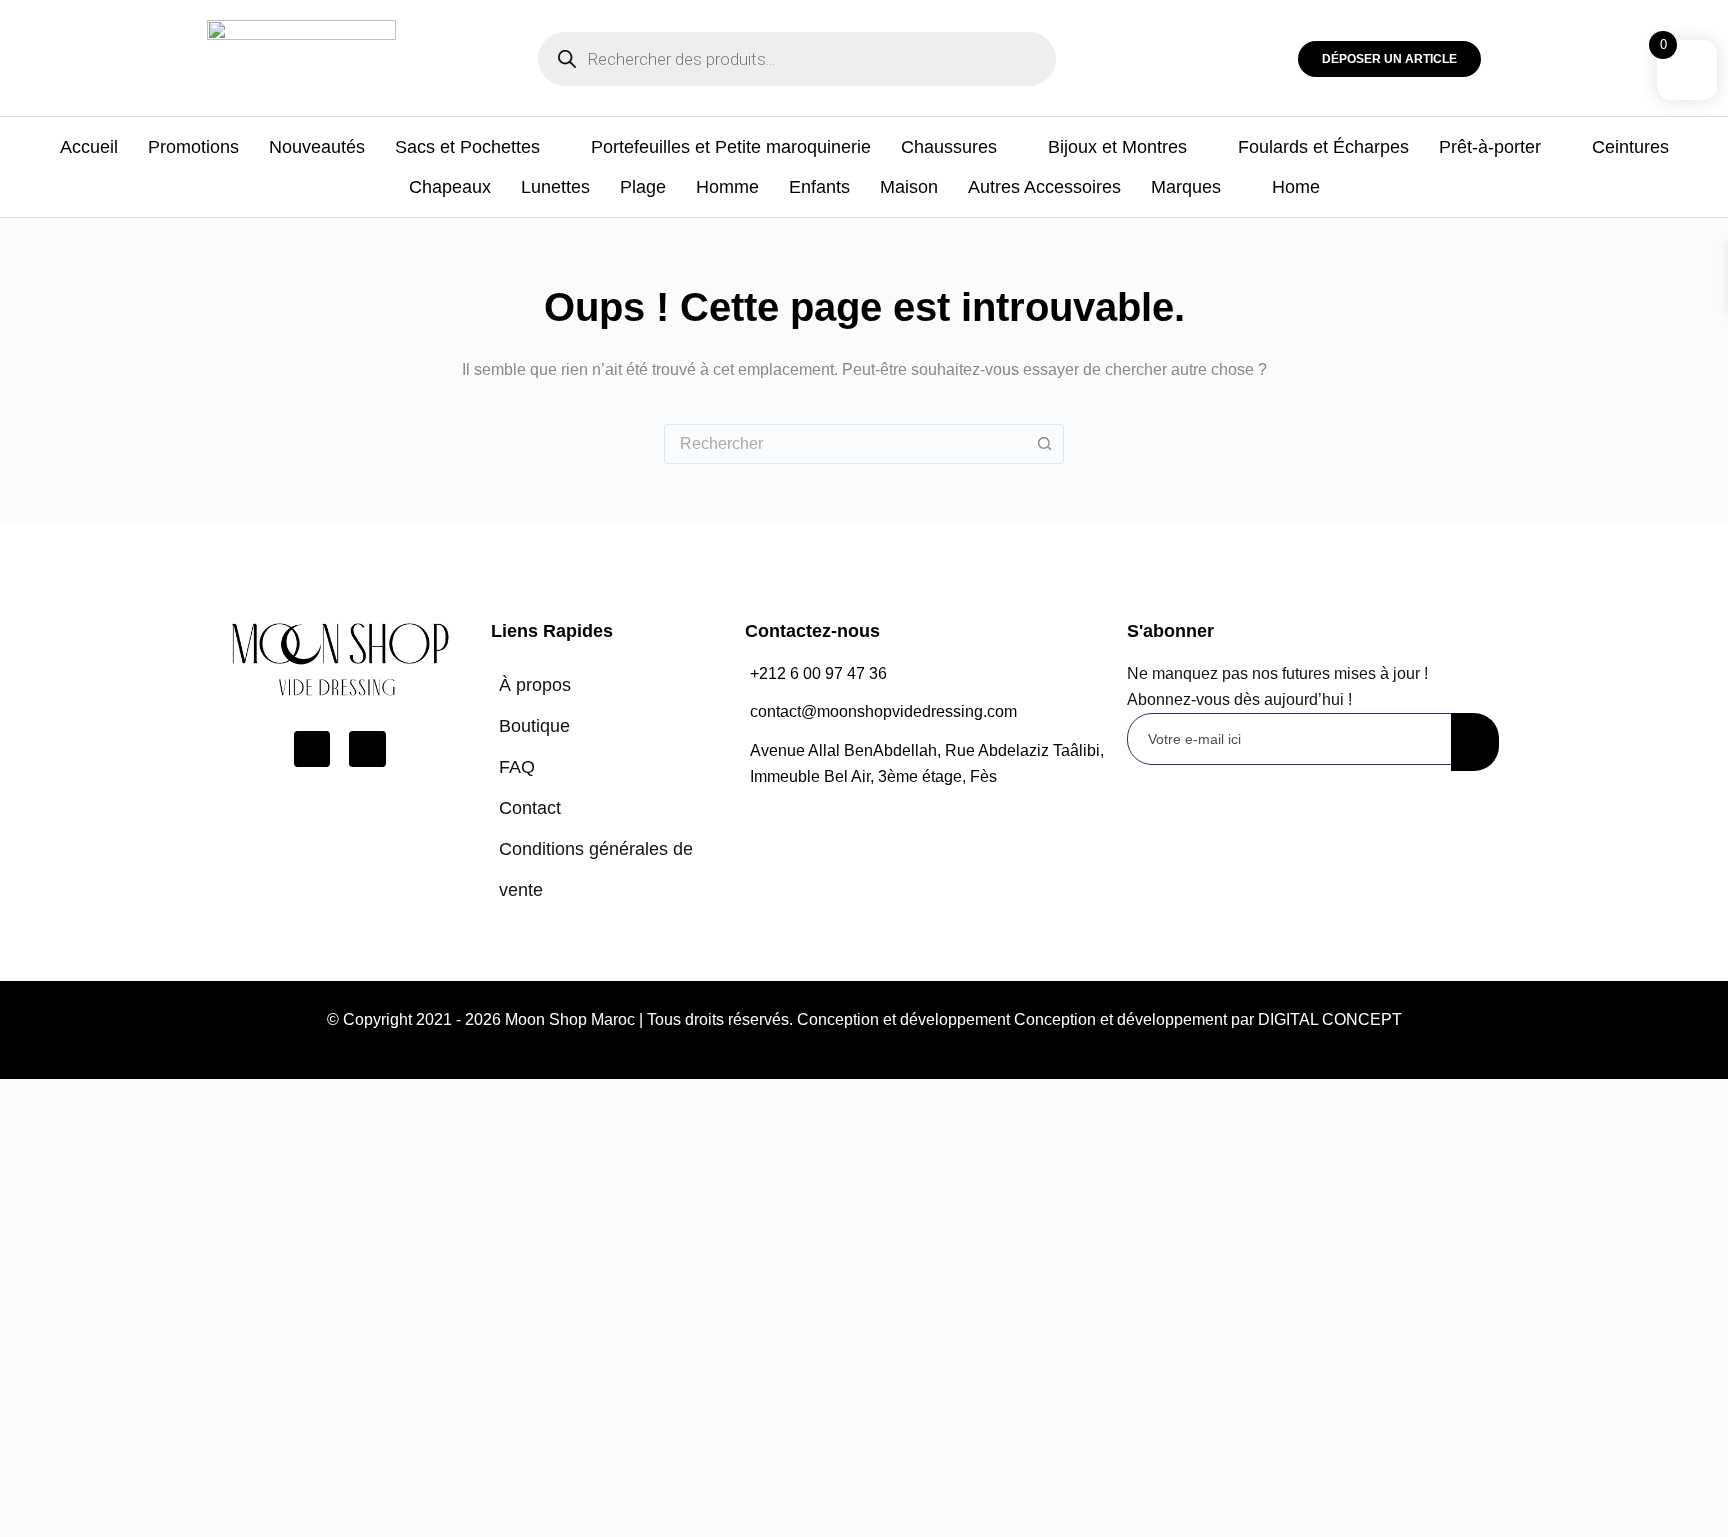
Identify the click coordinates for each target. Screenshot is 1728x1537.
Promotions (193, 147)
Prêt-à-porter (1490, 147)
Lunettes (555, 187)
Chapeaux (450, 187)
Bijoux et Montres (1117, 147)
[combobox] (845, 444)
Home (1296, 187)
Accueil (89, 147)
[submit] (1475, 742)
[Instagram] (367, 749)
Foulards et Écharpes (1323, 147)
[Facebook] (312, 749)
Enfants (819, 187)
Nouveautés (317, 147)
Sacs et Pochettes (467, 147)
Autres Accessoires (1044, 187)
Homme (727, 187)
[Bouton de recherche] (1044, 444)
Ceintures (1630, 147)
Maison (909, 187)
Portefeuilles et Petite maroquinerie (731, 147)
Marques (1186, 187)
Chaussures (949, 147)
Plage (643, 187)
